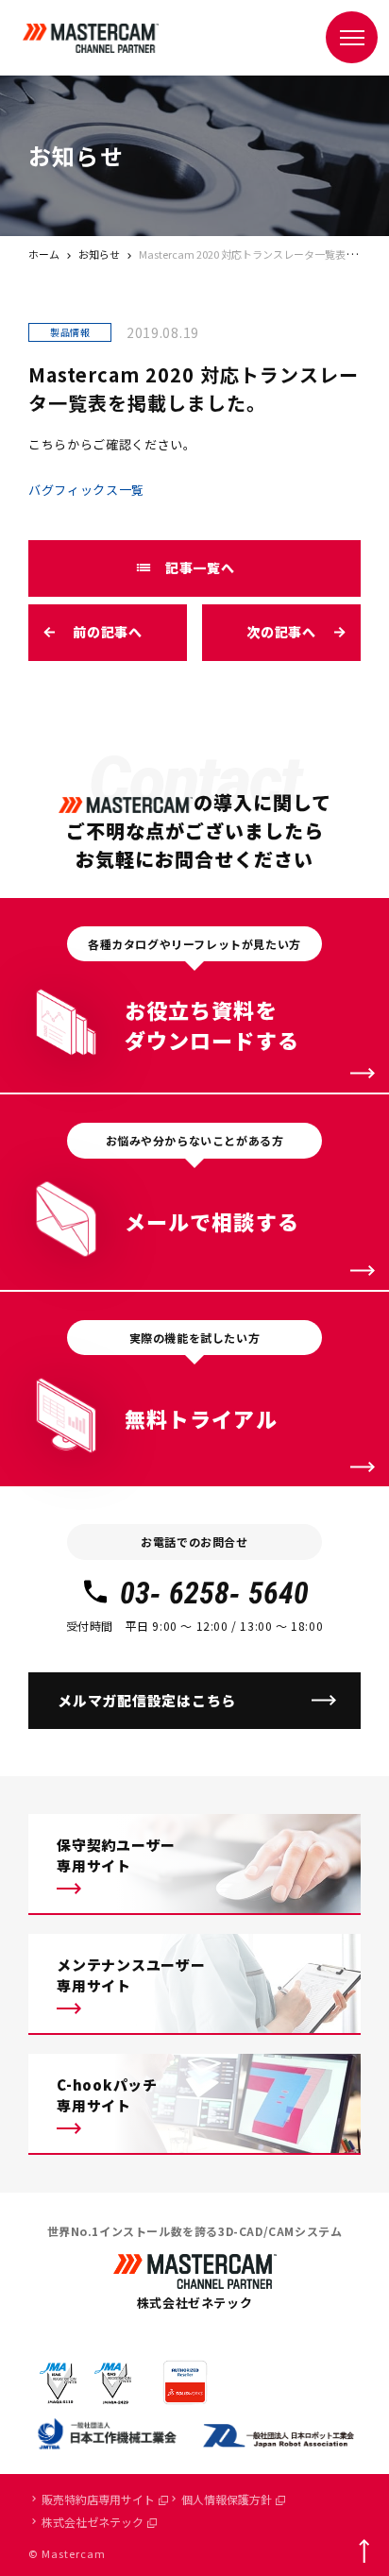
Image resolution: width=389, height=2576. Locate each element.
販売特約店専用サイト (98, 2499)
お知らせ (99, 254)
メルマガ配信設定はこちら (147, 1700)
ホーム (44, 254)
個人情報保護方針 (227, 2499)
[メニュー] (352, 37)
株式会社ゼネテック (93, 2522)
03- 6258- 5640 (214, 1593)
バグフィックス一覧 (86, 490)
